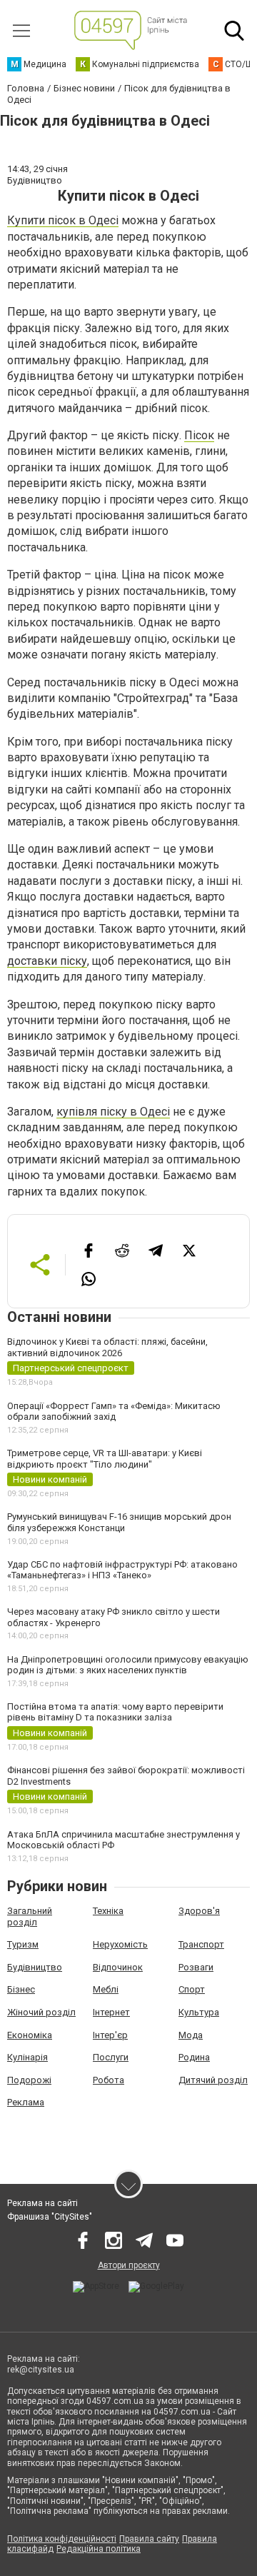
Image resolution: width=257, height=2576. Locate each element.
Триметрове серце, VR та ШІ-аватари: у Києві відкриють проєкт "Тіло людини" (105, 1459)
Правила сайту (149, 2539)
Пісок (199, 435)
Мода (191, 2035)
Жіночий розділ (41, 2012)
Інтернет (111, 2012)
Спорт (192, 1989)
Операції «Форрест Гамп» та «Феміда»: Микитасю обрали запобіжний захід (114, 1412)
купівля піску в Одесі (113, 1112)
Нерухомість (120, 1944)
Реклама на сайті (42, 2203)
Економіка (30, 2035)
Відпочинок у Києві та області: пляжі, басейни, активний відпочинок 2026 (107, 1347)
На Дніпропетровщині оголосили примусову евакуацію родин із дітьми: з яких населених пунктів (128, 1665)
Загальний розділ (30, 1916)
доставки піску (47, 961)
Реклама (26, 2102)
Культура (199, 2012)
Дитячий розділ (213, 2080)
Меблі (106, 1989)
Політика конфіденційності (62, 2539)
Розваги (196, 1967)
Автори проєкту (129, 2265)
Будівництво (35, 1967)
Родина (194, 2057)
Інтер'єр (110, 2035)
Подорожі (29, 2080)
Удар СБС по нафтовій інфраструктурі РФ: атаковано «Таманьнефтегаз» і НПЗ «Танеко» (122, 1570)
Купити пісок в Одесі (63, 220)
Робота (109, 2080)
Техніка (108, 1911)
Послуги (111, 2057)
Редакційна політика (99, 2549)
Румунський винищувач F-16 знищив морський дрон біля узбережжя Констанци (119, 1522)
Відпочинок (118, 1967)
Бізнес (21, 1989)
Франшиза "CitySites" (50, 2217)
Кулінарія (27, 2057)
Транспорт (201, 1944)
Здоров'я (199, 1911)
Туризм (23, 1944)
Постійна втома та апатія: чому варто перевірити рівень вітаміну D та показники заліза (115, 1712)
